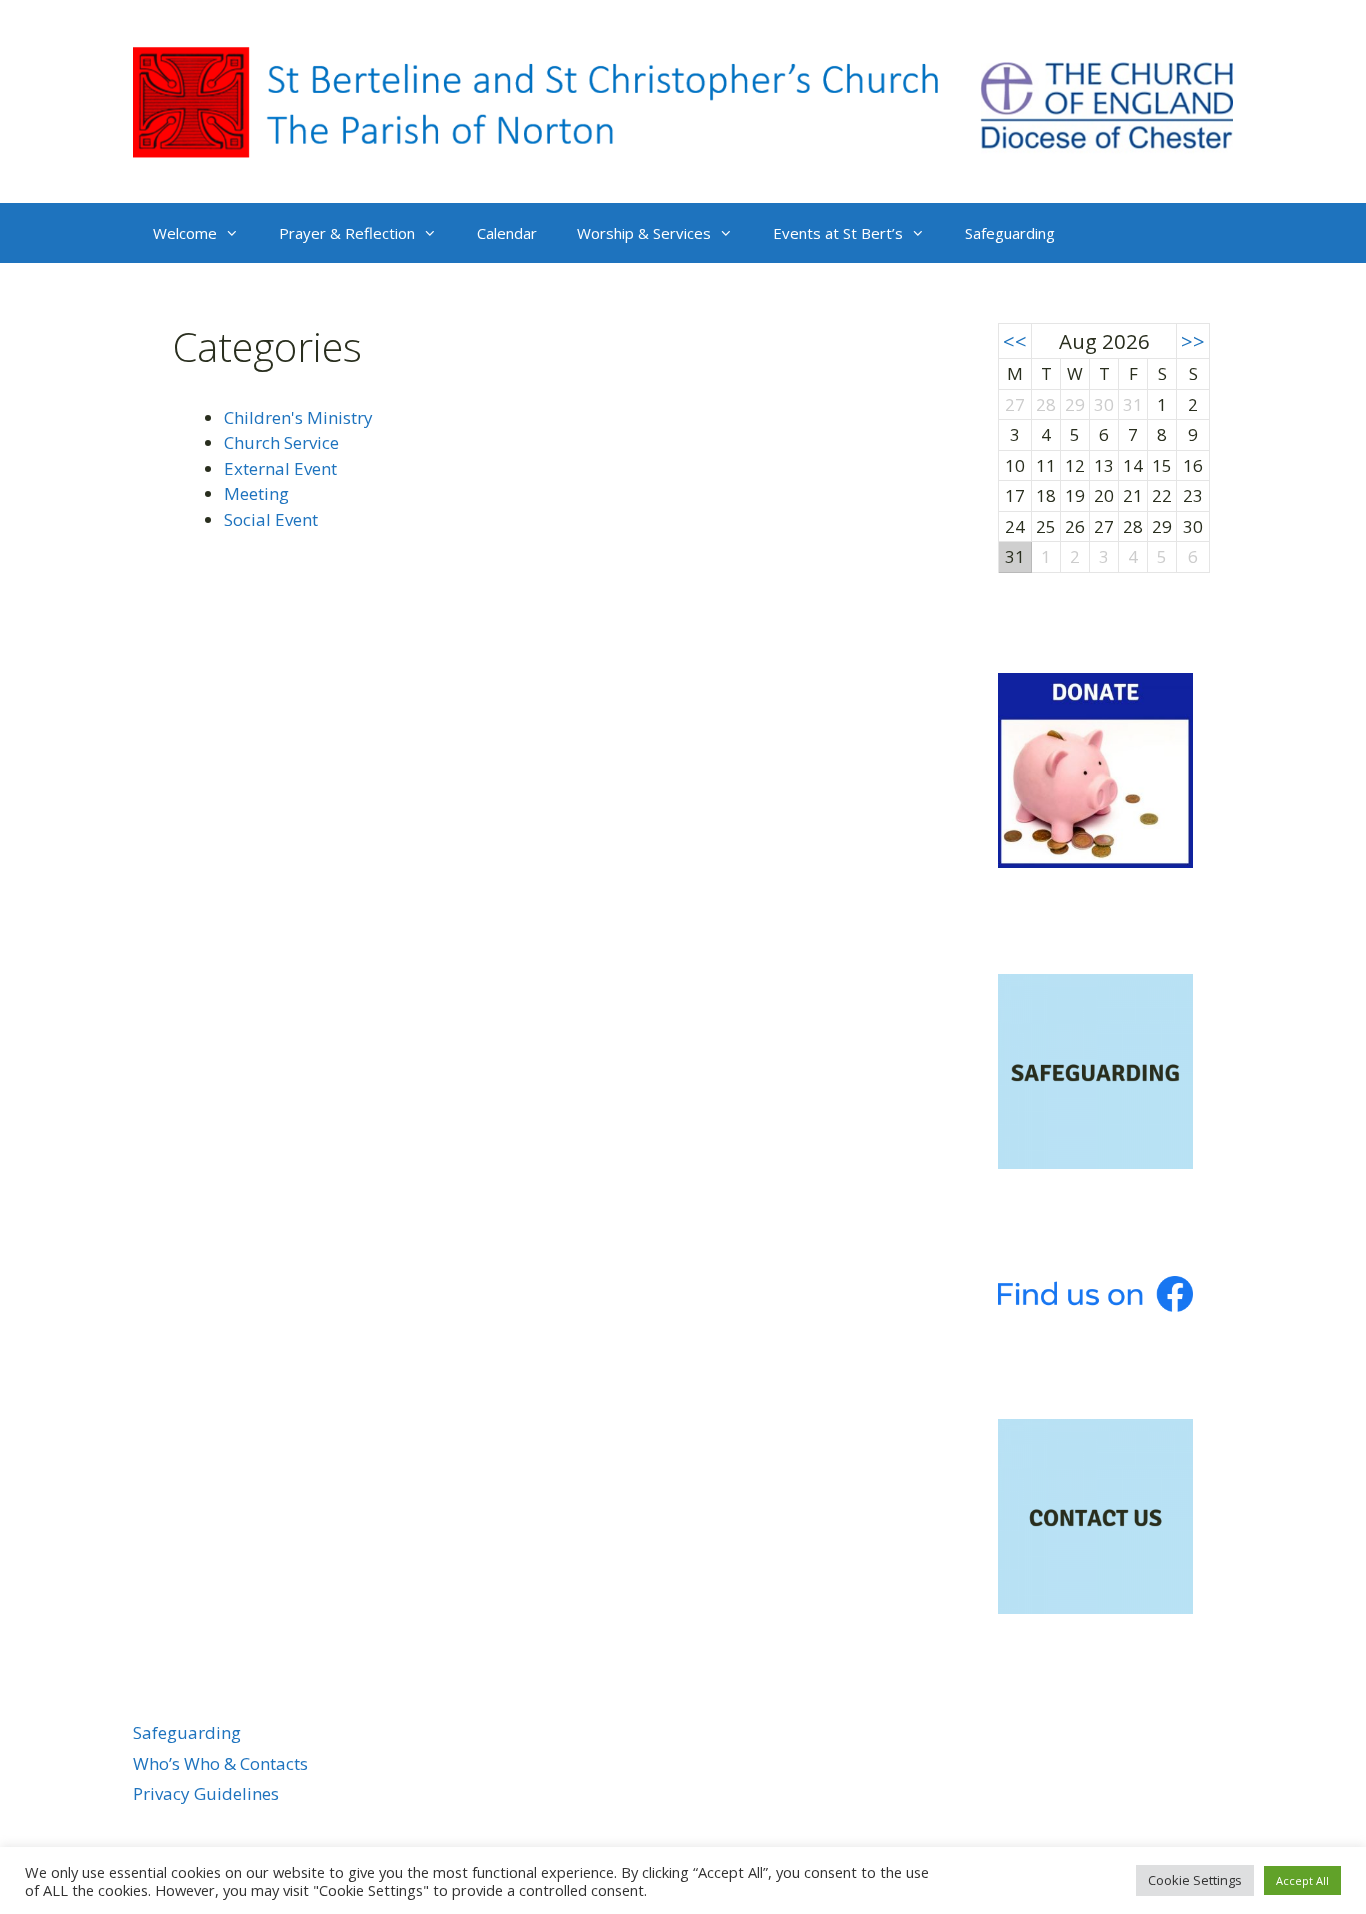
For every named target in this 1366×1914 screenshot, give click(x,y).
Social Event (271, 519)
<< (1015, 341)
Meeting (256, 493)
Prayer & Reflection (347, 233)
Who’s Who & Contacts (220, 1763)
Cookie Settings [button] (1195, 1880)
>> (1193, 341)
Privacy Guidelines (206, 1793)
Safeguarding (1010, 233)
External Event (280, 468)
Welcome (185, 233)
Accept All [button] (1302, 1880)
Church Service (281, 442)
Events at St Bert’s (838, 233)
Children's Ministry (298, 417)
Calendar (507, 233)
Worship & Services (644, 233)
